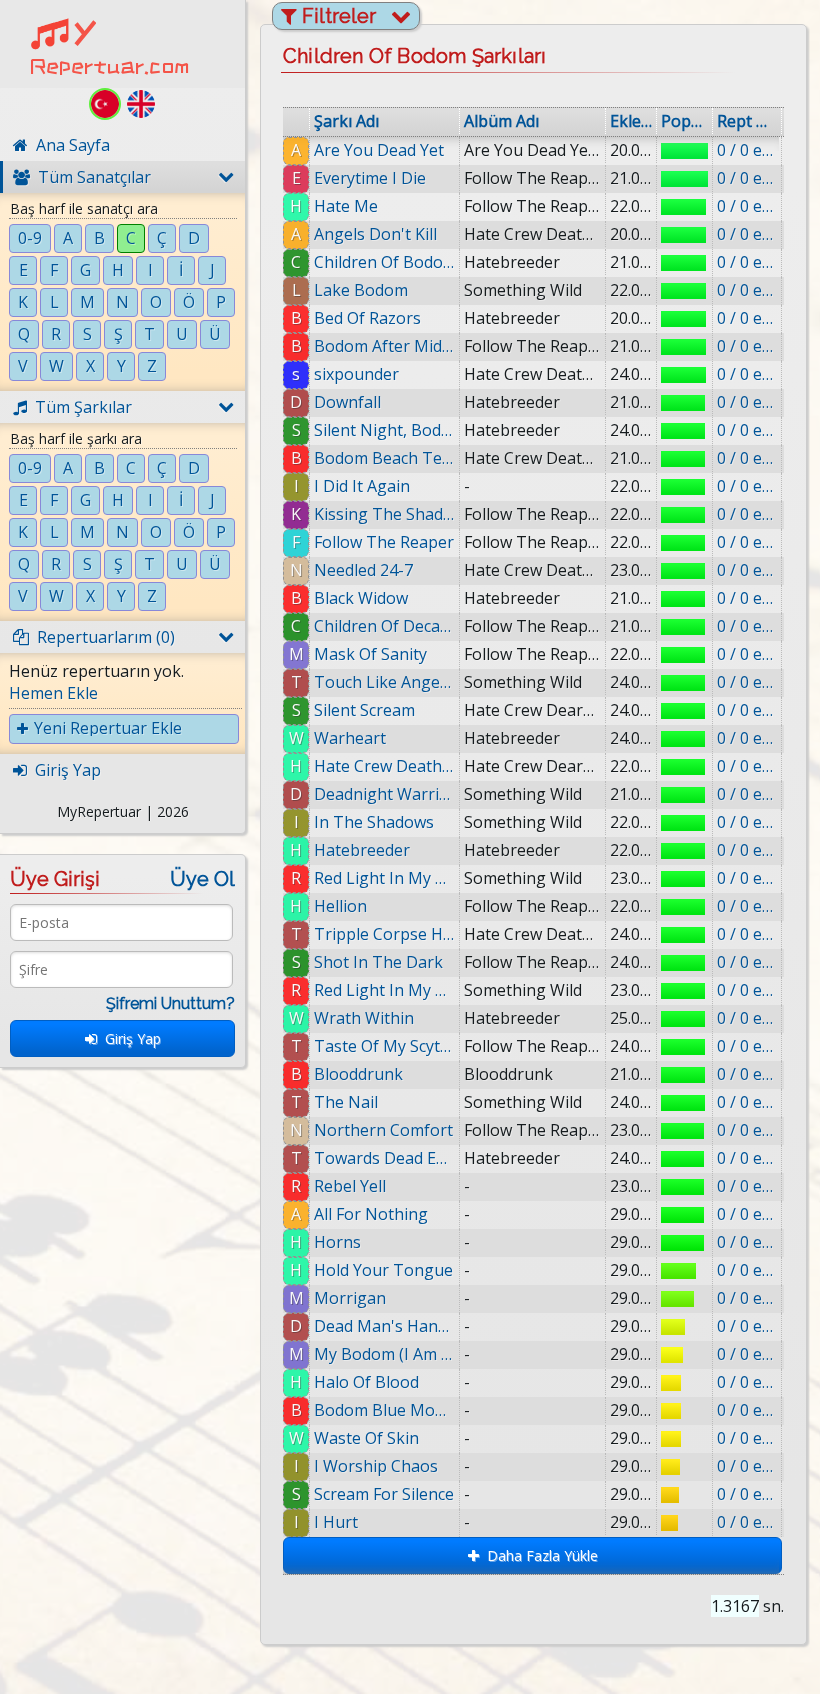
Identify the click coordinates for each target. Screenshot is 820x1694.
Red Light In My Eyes (384, 878)
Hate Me (346, 206)
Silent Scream (364, 710)
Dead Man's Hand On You (384, 1326)
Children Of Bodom (384, 262)
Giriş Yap (129, 1038)
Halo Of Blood (366, 1382)
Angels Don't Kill (375, 234)
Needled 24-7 (363, 570)
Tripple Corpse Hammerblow (384, 934)
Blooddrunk (358, 1074)
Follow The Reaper (384, 542)
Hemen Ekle (53, 693)
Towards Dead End (384, 1158)
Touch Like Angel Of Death (384, 682)
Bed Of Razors (367, 318)
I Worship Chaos (376, 1466)
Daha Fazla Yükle (538, 1555)
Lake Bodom (361, 290)
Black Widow (361, 598)
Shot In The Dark (378, 962)
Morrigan (350, 1298)
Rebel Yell (350, 1186)
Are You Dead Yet (379, 150)
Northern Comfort (383, 1130)
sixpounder (356, 374)
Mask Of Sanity (370, 654)
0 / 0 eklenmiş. (747, 150)
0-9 (30, 238)
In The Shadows (374, 822)
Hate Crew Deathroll (384, 766)
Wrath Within (364, 1018)
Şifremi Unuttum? (170, 1003)
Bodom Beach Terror (384, 458)
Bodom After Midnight (384, 346)
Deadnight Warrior (384, 794)
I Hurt (336, 1522)
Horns (337, 1242)
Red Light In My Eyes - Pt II (384, 990)
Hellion (340, 906)
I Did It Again (362, 486)
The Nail (346, 1102)
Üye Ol (202, 879)
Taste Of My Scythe (384, 1046)
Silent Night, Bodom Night (384, 430)
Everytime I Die (370, 178)
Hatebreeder (362, 850)
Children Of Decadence (384, 626)
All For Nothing (371, 1214)
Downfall (347, 402)
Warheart (350, 738)
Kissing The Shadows (384, 514)
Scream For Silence (384, 1494)
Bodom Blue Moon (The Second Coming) (384, 1410)
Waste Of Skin (366, 1438)
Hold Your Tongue (383, 1270)
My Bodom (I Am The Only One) (384, 1354)
